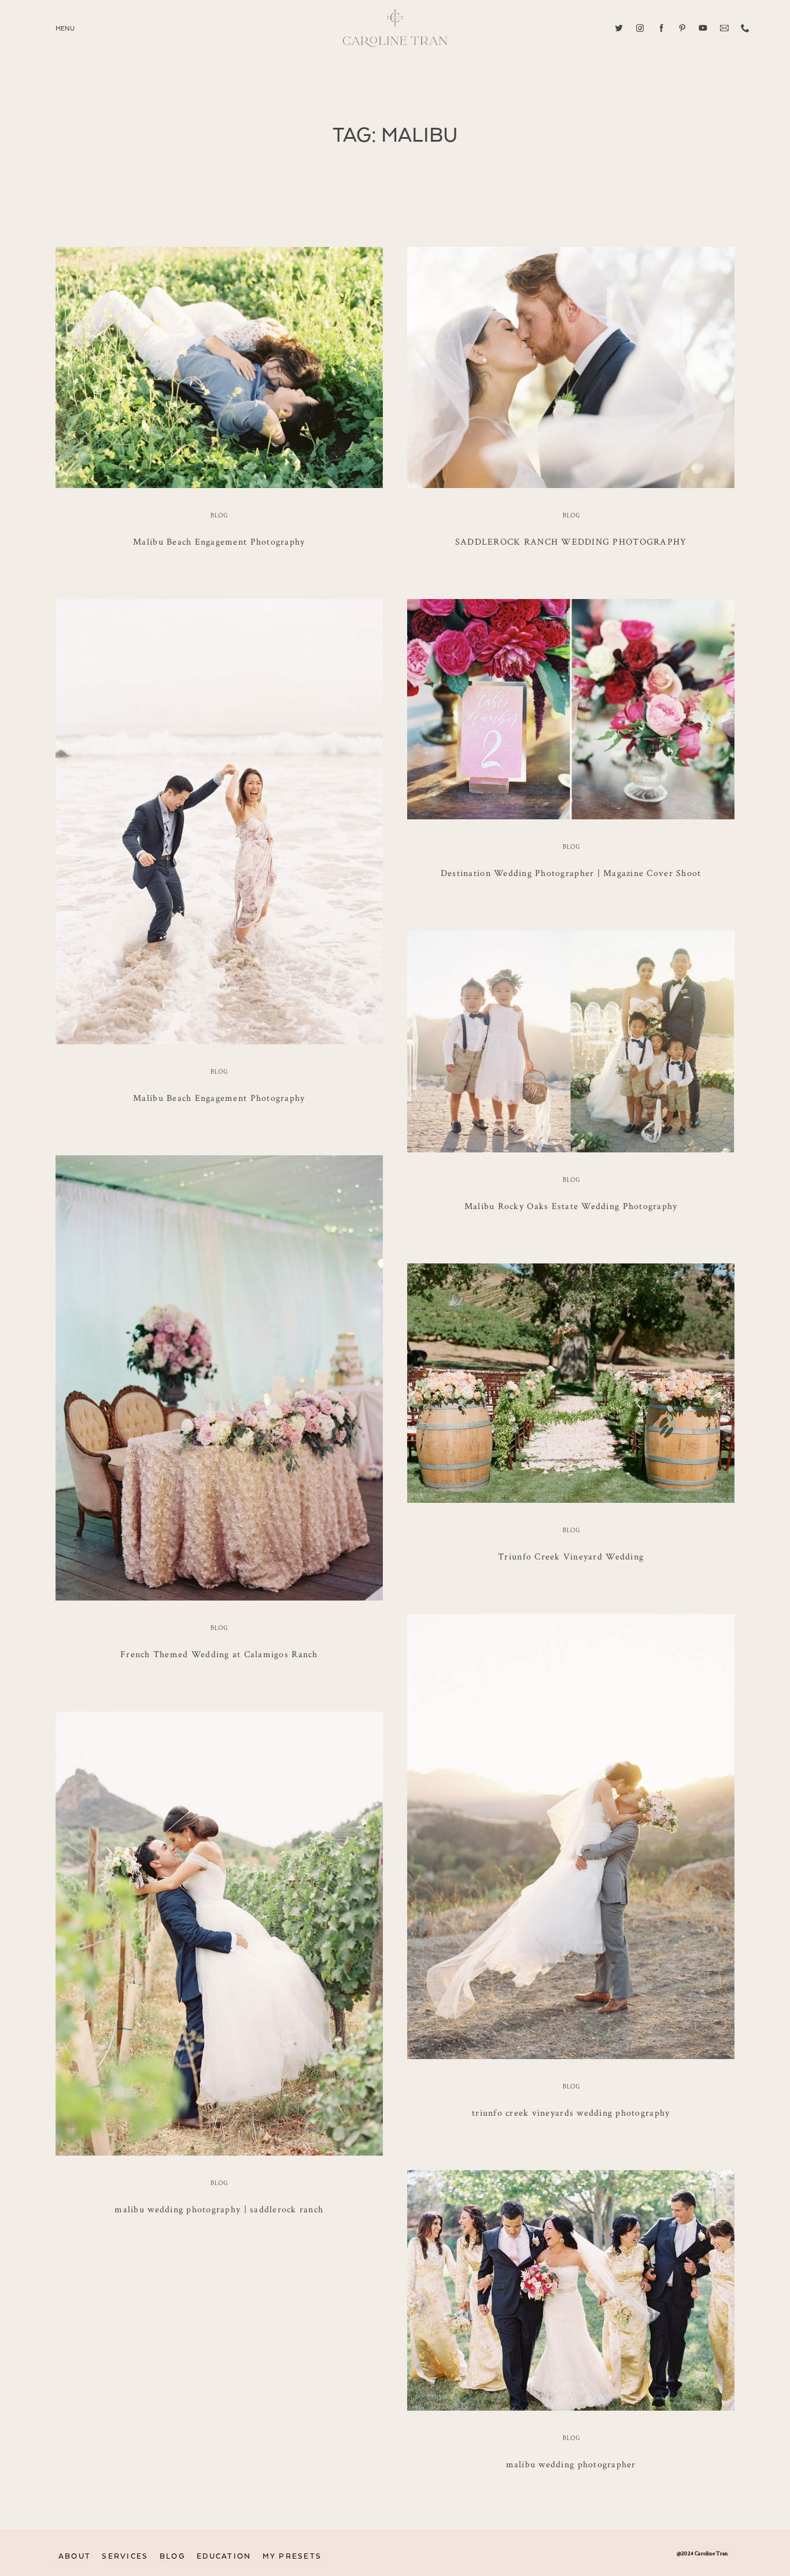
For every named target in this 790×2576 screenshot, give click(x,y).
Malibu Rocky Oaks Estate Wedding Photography (571, 1206)
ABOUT (75, 2557)
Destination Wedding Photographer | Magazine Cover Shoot (571, 873)
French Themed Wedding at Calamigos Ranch (219, 1654)
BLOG (173, 2557)
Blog (219, 516)
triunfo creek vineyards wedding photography (571, 2113)
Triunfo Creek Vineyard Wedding (571, 1556)
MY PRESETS (292, 2557)
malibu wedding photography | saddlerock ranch (219, 2209)
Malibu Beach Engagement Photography (219, 542)
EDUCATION (224, 2557)
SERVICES (125, 2557)
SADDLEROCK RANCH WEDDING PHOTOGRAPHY (571, 542)
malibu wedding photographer (571, 2464)
